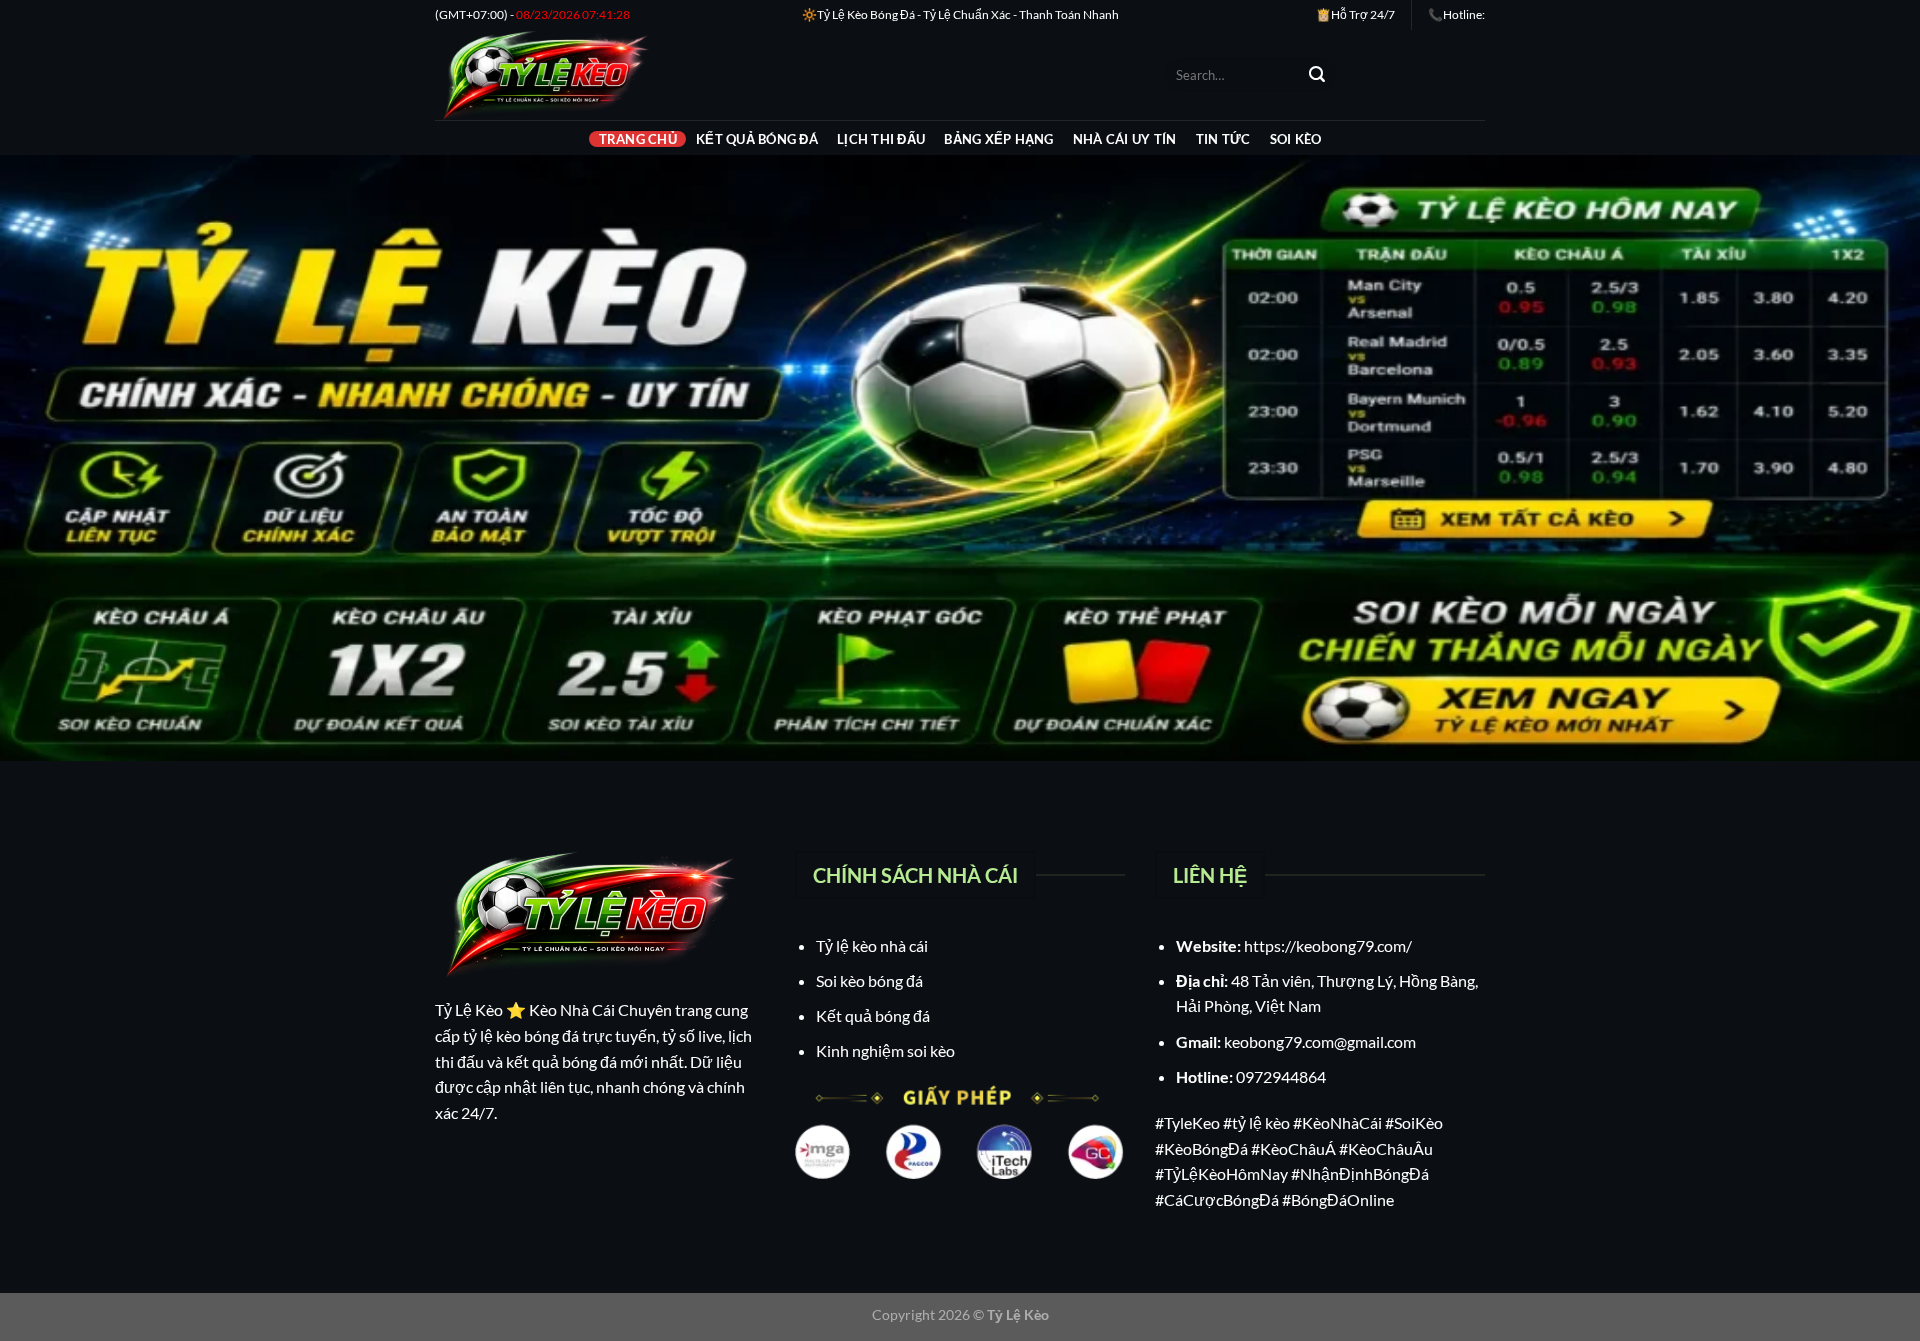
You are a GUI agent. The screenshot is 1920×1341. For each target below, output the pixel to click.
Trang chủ (638, 139)
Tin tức (1223, 139)
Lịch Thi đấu (881, 139)
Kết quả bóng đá (757, 139)
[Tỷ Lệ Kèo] (785, 75)
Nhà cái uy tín (1125, 139)
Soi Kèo (1296, 139)
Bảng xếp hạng (998, 139)
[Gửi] (1317, 75)
